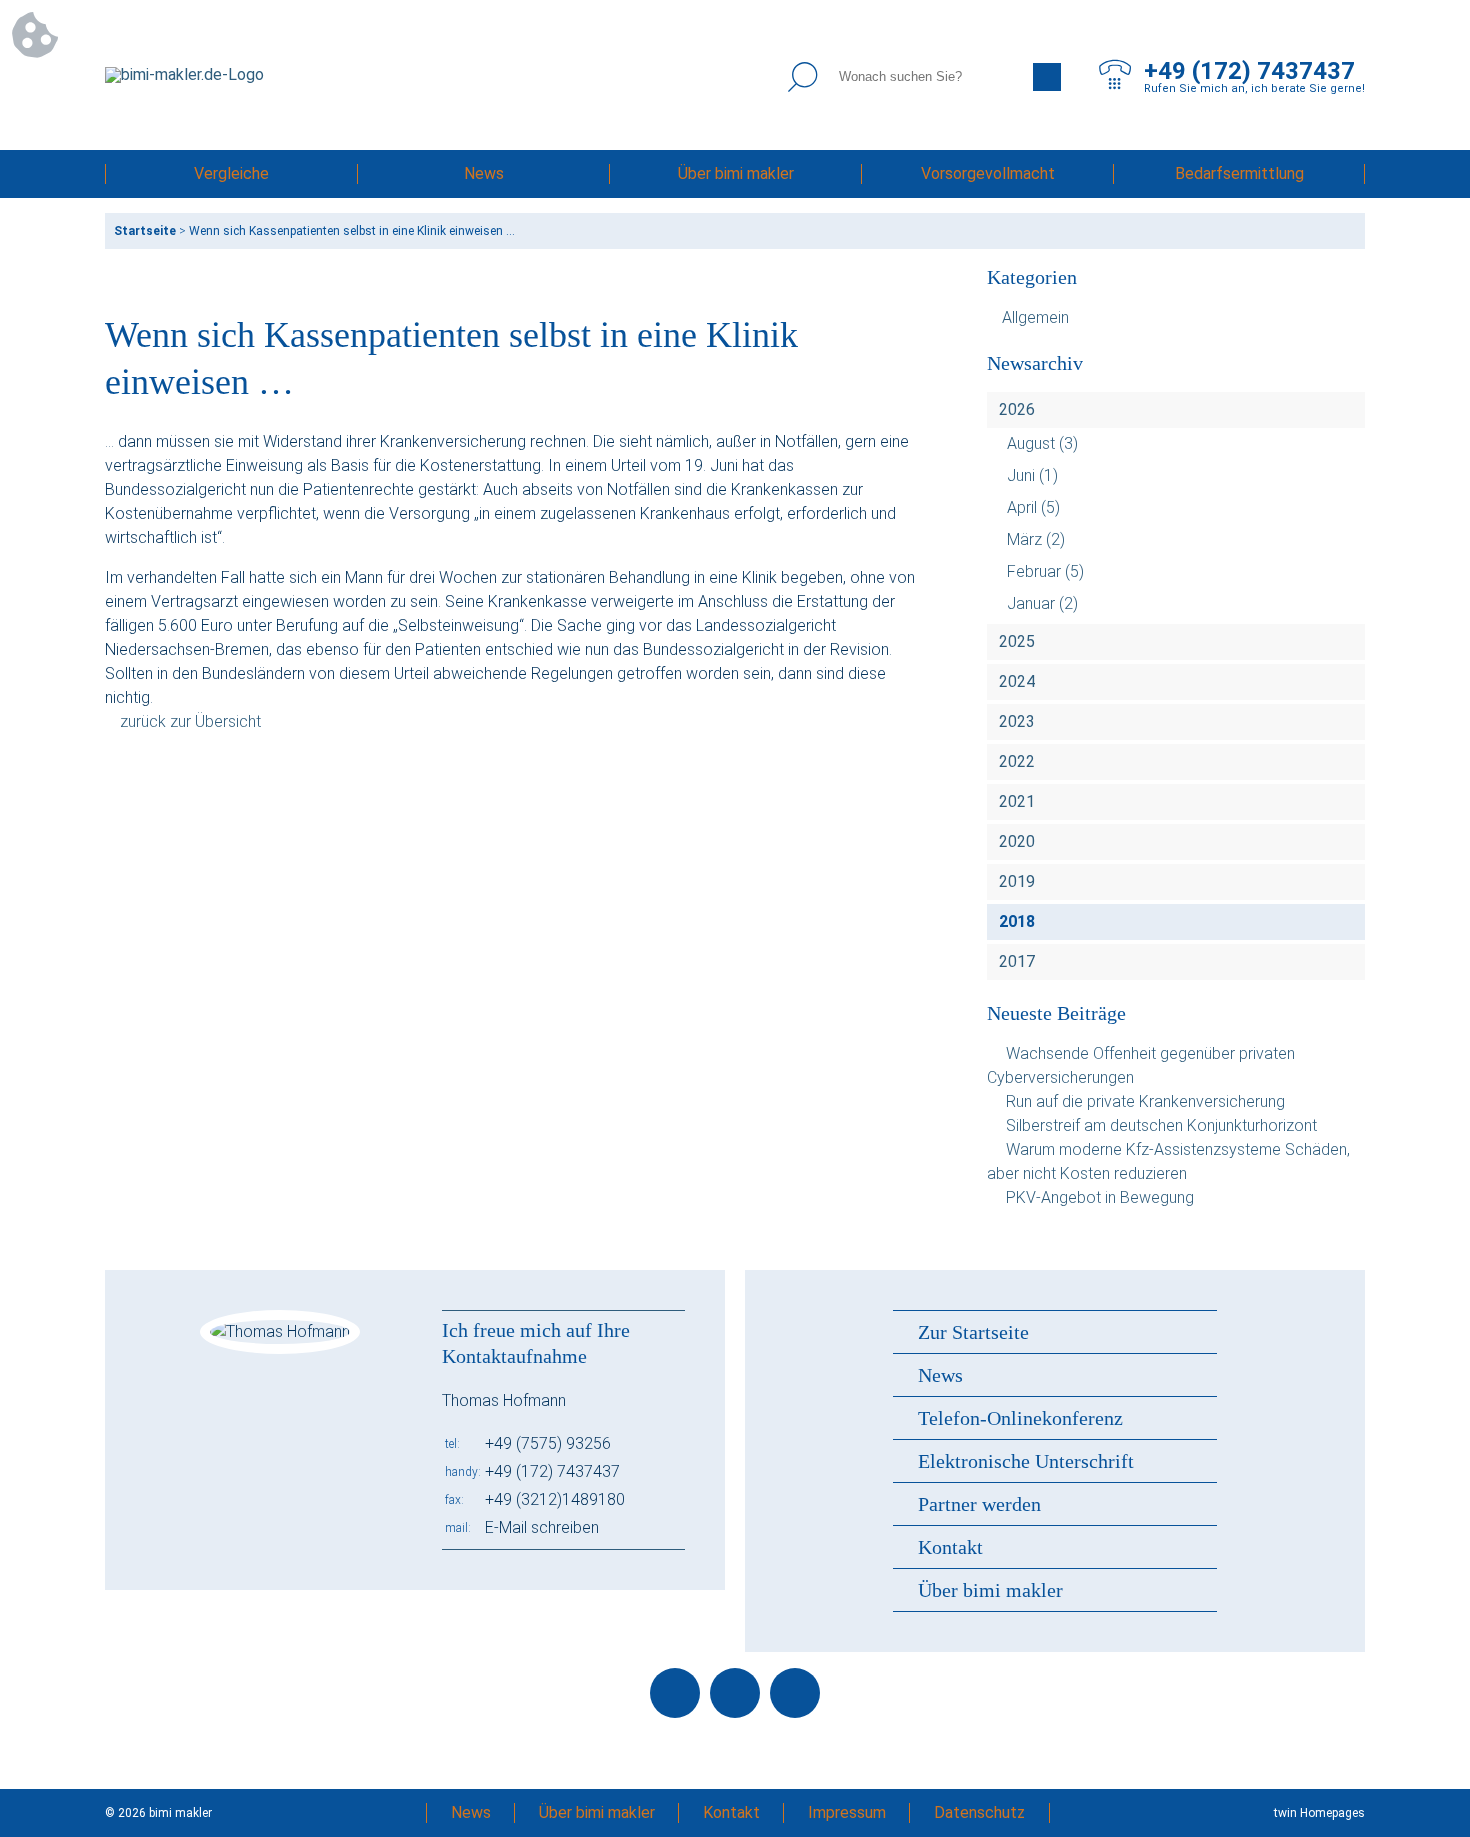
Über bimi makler (736, 173)
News (484, 173)
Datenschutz (979, 1812)
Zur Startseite (973, 1332)
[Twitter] (735, 1693)
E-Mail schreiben (542, 1527)
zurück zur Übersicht (190, 721)
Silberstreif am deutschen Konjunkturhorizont (1161, 1125)
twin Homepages (1319, 1813)
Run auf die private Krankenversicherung (1145, 1101)
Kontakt (950, 1547)
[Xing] (795, 1693)
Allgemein (1035, 317)
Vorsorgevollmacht (988, 173)
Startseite (145, 231)
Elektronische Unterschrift (1026, 1461)
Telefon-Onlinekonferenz (1020, 1418)
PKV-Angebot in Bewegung (1100, 1197)
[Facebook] (675, 1693)
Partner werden (979, 1504)
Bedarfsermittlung (1239, 173)
